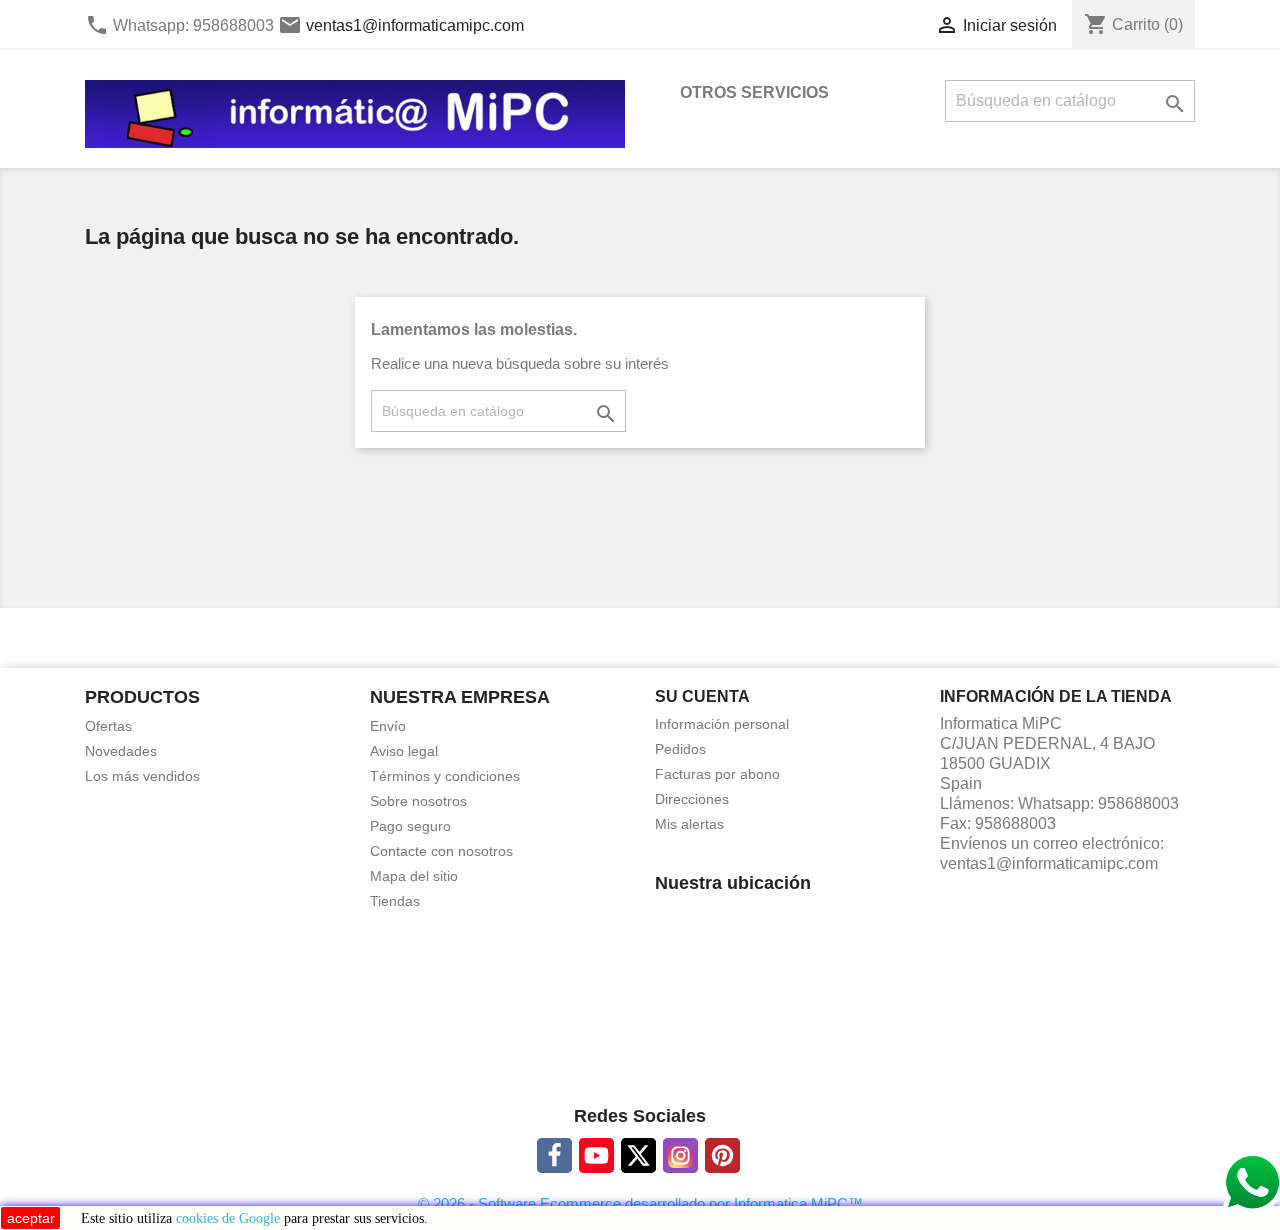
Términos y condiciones (445, 776)
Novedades (121, 751)
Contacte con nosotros (441, 851)
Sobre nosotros (418, 801)
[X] (638, 1155)
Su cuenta (702, 696)
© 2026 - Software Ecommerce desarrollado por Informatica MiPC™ (640, 1203)
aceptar (31, 1218)
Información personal (722, 724)
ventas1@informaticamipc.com (415, 25)
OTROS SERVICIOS (754, 92)
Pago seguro (410, 826)
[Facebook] (554, 1155)
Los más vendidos (142, 776)
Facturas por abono (717, 774)
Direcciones (692, 799)
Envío (388, 726)
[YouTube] (596, 1155)
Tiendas (395, 901)
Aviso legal (404, 751)
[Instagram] (680, 1155)
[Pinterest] (722, 1155)
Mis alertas (689, 824)
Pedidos (680, 749)
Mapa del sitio (414, 876)
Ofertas (108, 726)
